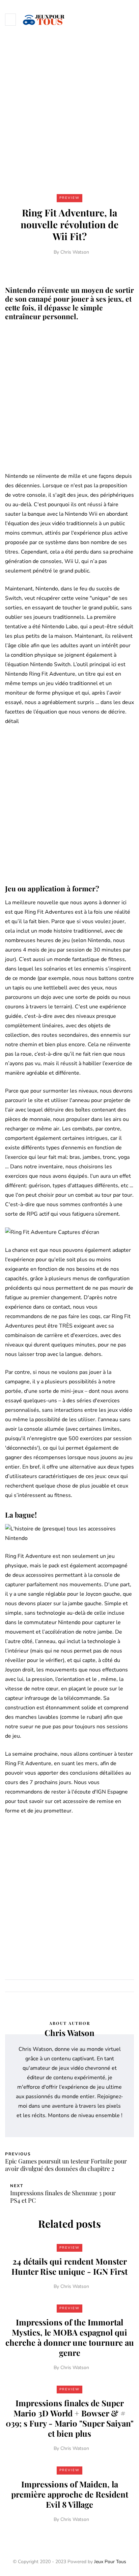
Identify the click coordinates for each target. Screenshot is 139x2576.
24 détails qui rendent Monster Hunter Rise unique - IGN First (69, 2266)
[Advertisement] (69, 112)
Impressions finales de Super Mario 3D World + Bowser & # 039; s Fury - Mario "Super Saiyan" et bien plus (70, 2418)
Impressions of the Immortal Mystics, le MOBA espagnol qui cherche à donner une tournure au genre (70, 2337)
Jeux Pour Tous (110, 2562)
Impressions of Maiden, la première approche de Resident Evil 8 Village (70, 2494)
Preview (69, 198)
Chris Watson (75, 252)
